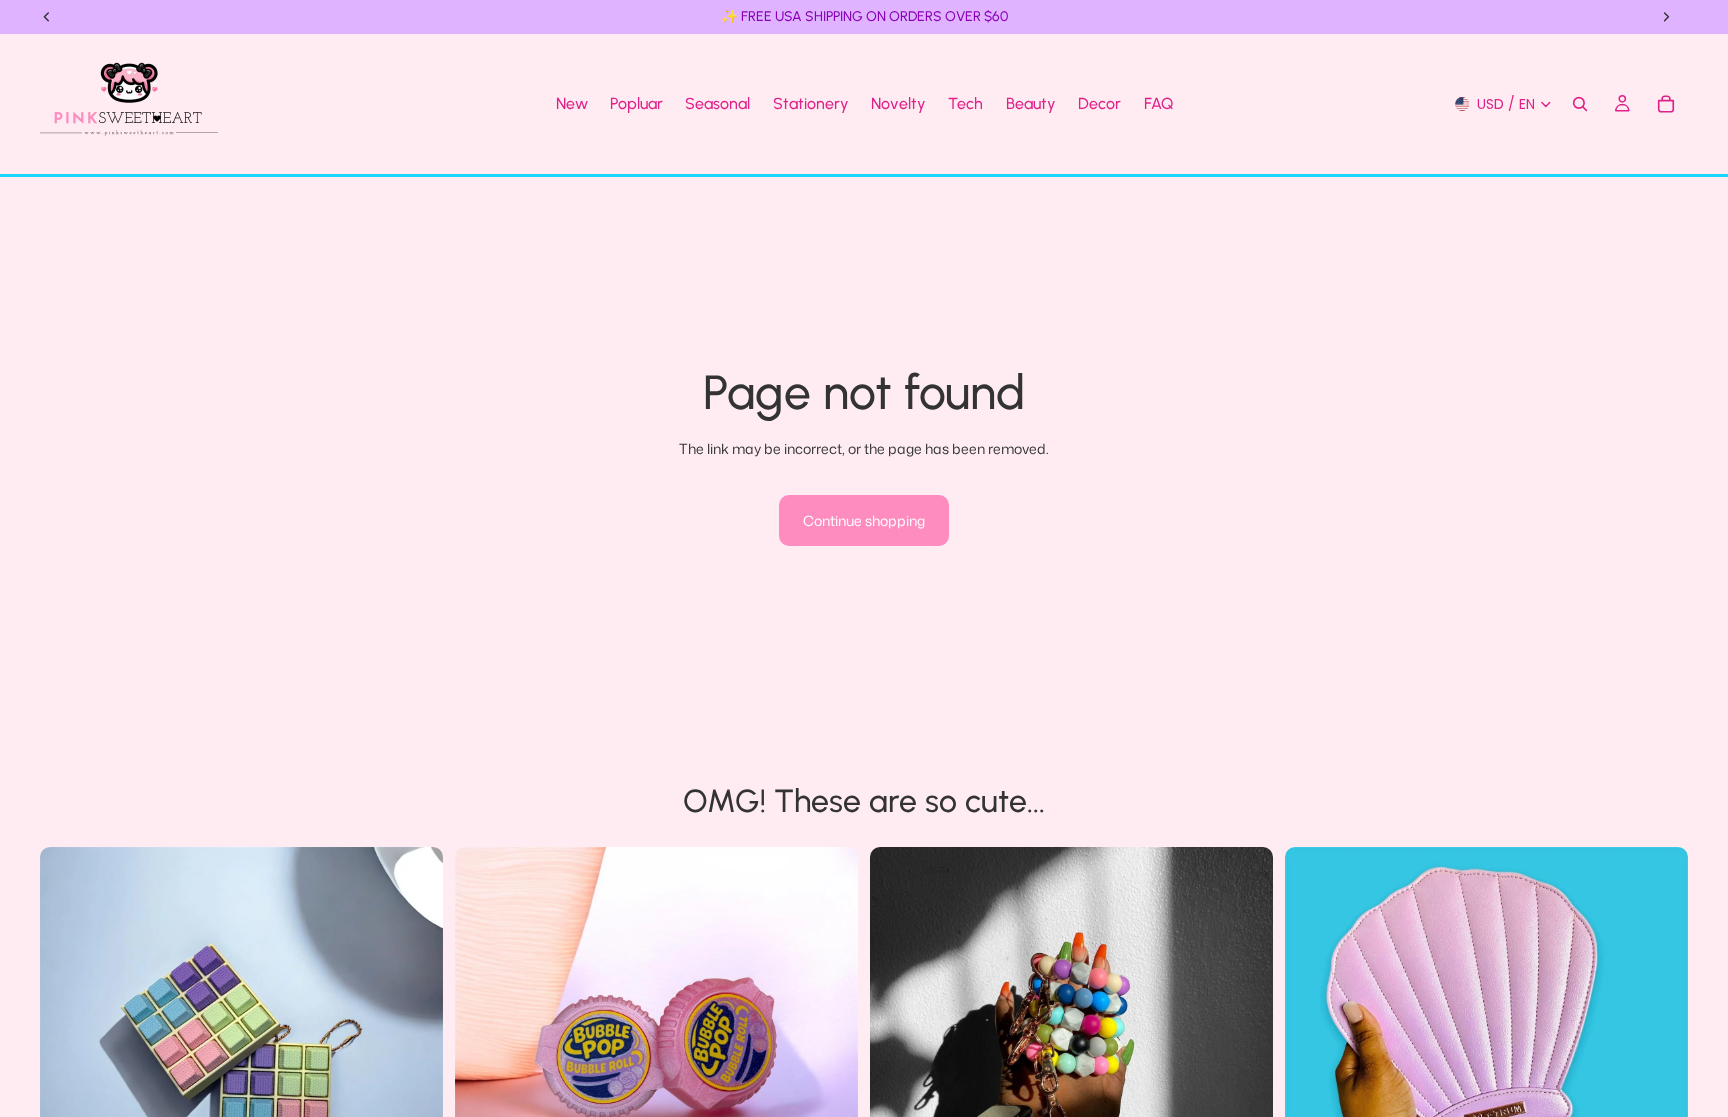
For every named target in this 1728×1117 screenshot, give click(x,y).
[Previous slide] (70, 1048)
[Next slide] (413, 1048)
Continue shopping (864, 520)
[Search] (1580, 104)
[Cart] (1666, 104)
